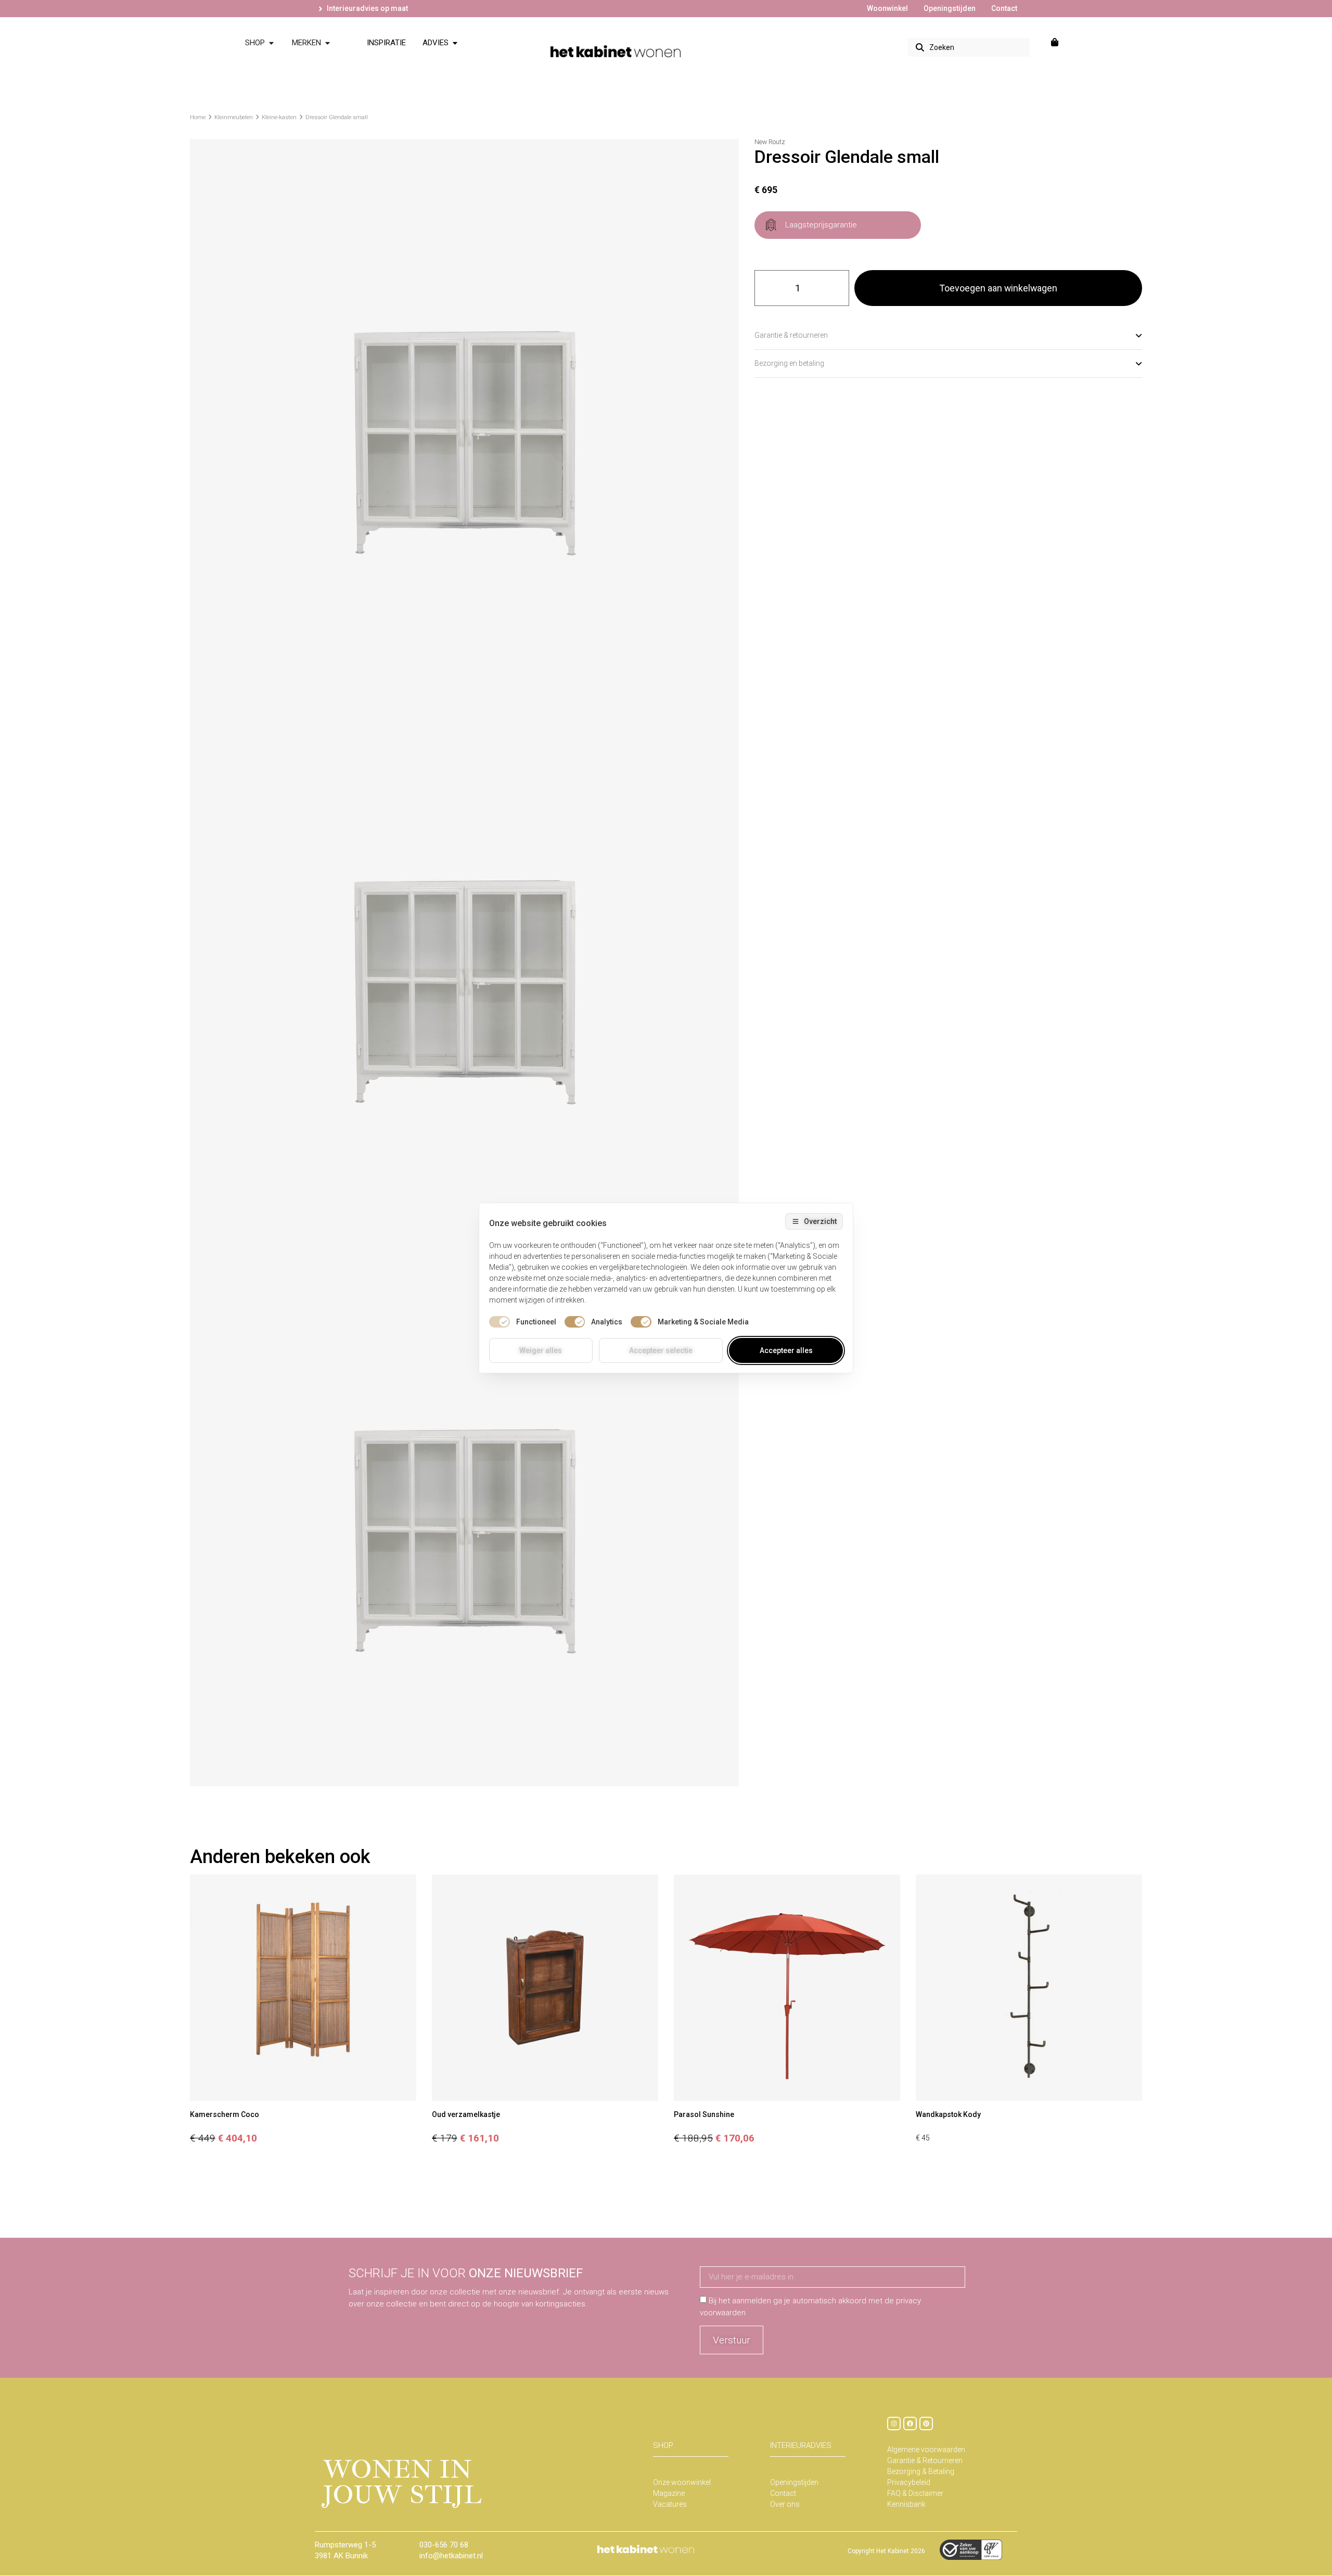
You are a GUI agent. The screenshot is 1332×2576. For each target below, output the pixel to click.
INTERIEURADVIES (801, 2445)
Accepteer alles (786, 1350)
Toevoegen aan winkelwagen (998, 288)
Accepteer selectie (661, 1350)
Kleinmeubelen (234, 117)
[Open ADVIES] (455, 43)
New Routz (770, 142)
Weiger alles (541, 1350)
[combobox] (969, 47)
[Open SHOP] (271, 43)
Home (198, 117)
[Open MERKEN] (328, 43)
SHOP (663, 2445)
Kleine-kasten (279, 117)
